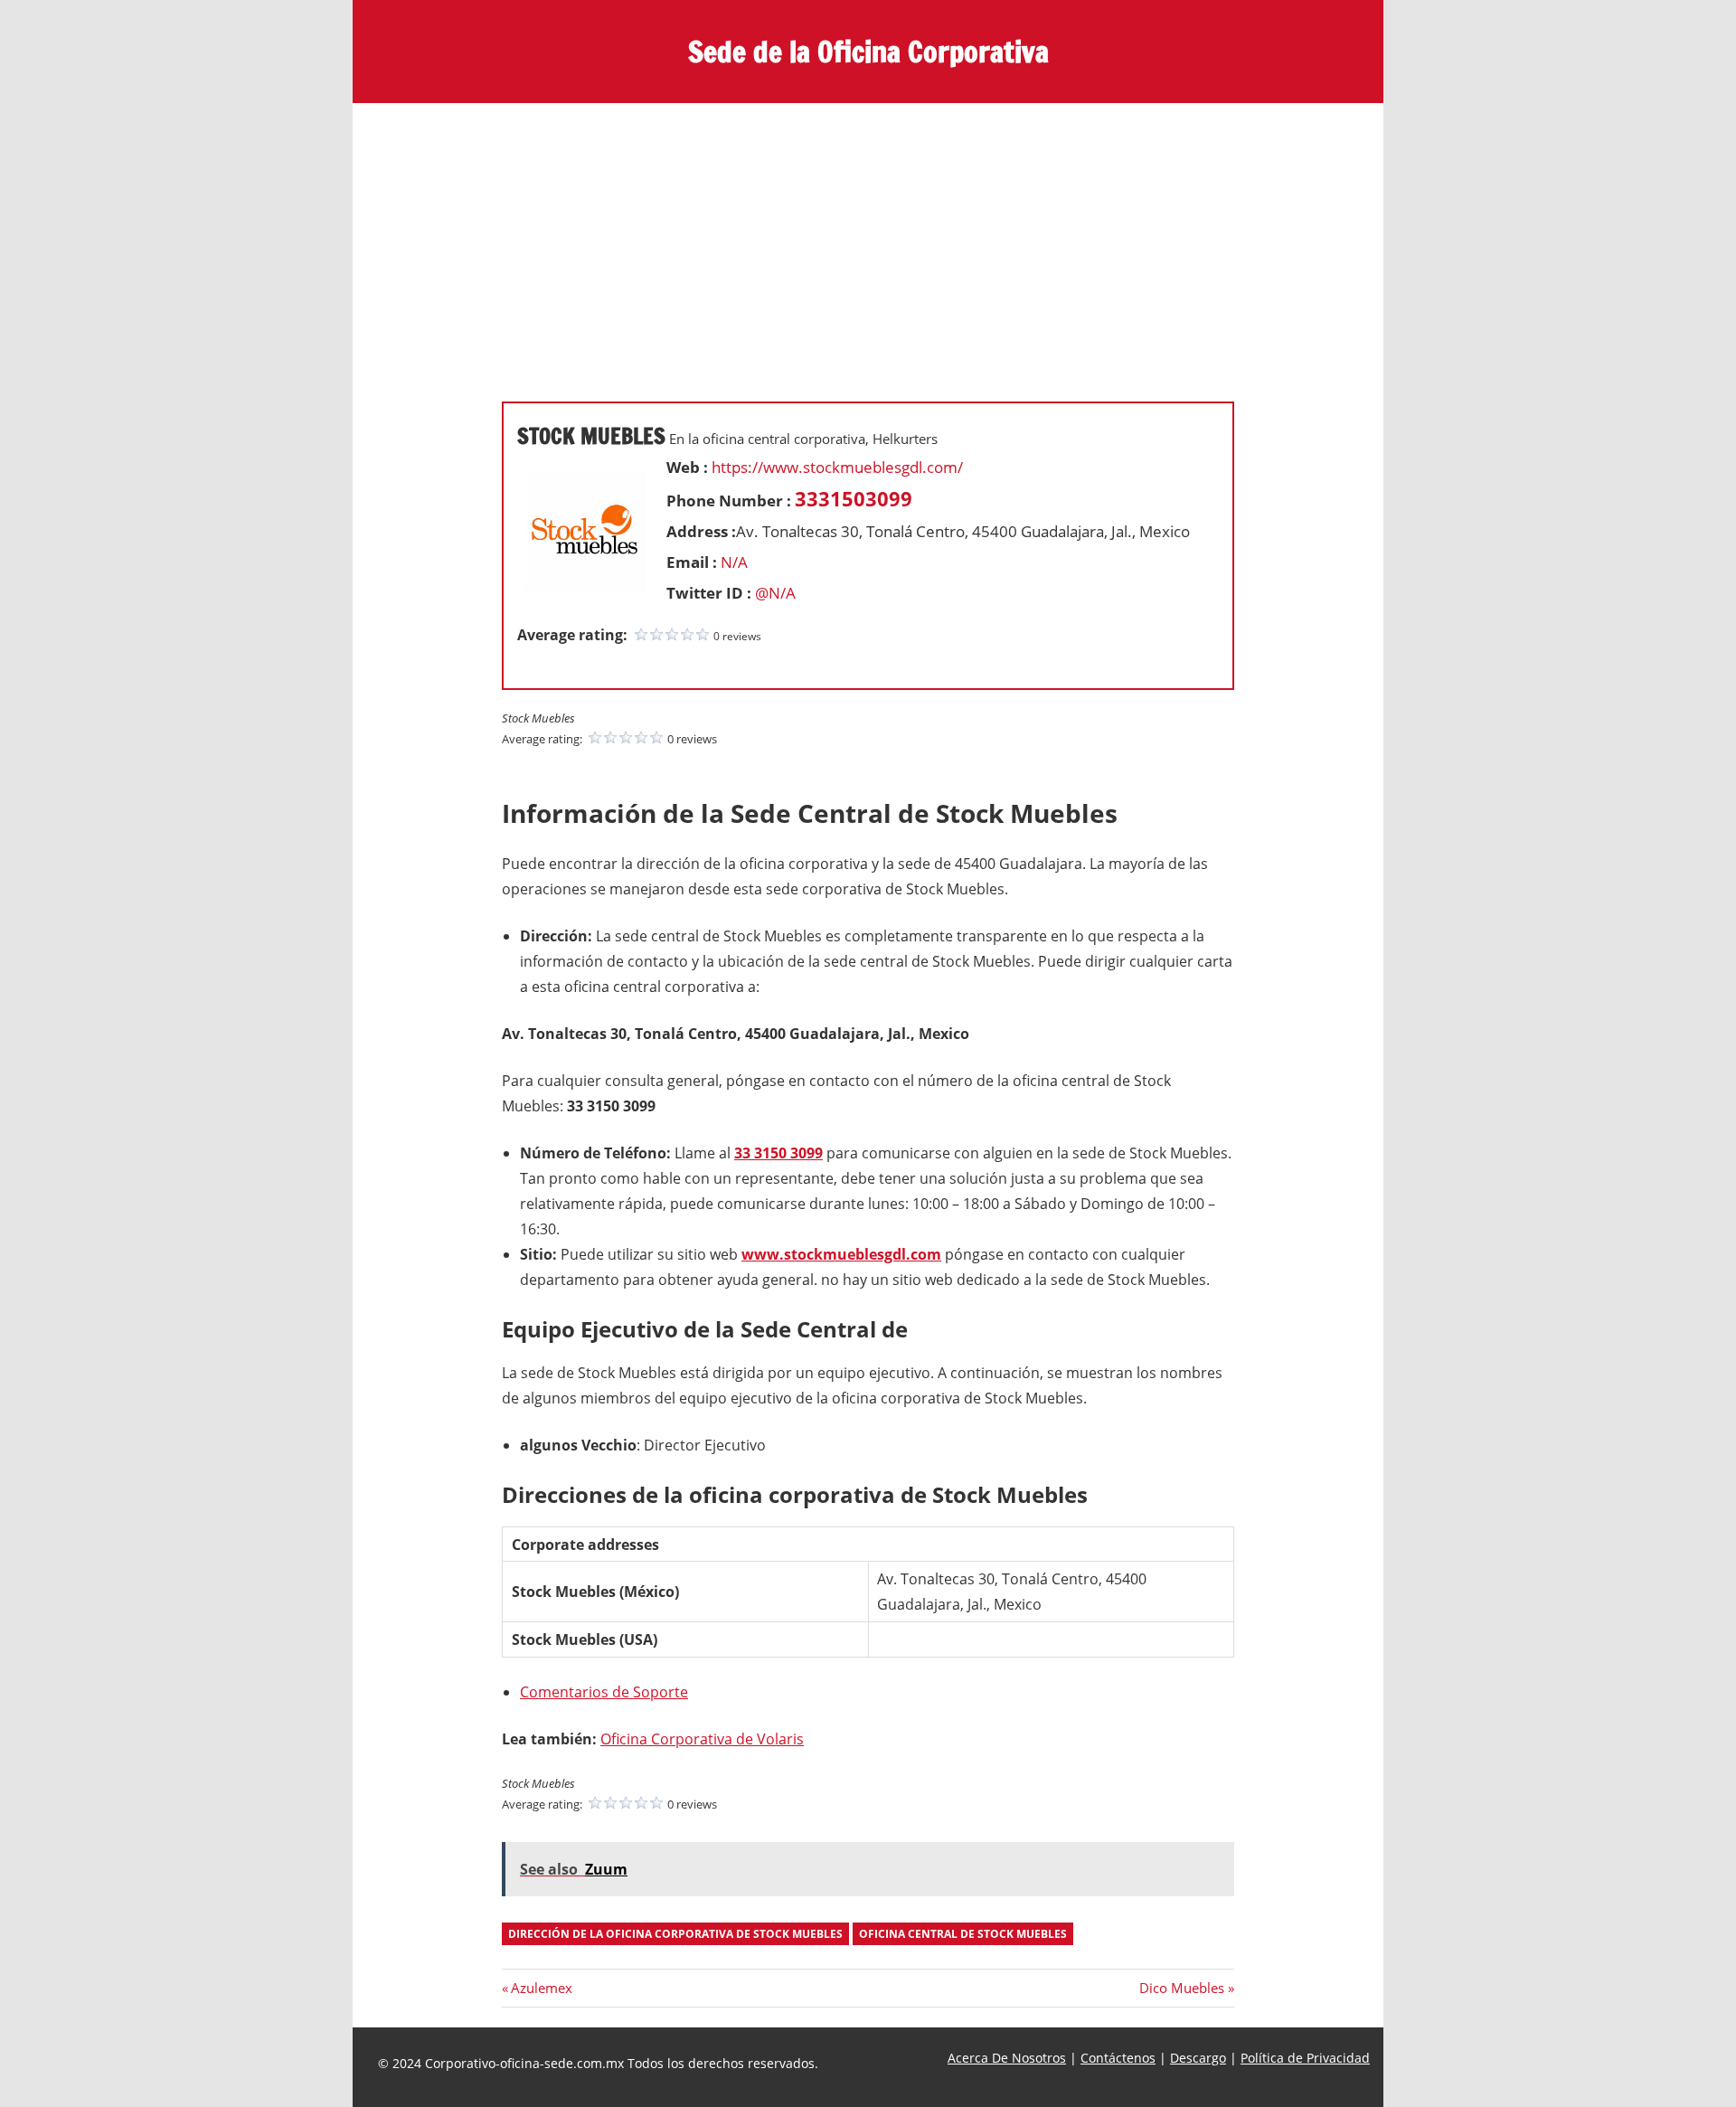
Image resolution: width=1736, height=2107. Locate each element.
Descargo (1198, 2058)
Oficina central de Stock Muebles (963, 1934)
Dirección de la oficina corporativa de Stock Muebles (675, 1934)
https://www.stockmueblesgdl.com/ (837, 467)
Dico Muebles (1182, 1988)
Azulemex (541, 1988)
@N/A (775, 593)
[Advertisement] (868, 239)
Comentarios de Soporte (604, 1692)
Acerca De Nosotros (1007, 2058)
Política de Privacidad (1305, 2058)
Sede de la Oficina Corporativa (868, 52)
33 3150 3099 (778, 1153)
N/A (734, 562)
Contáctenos (1118, 2058)
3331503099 (854, 498)
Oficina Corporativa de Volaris (702, 1739)
